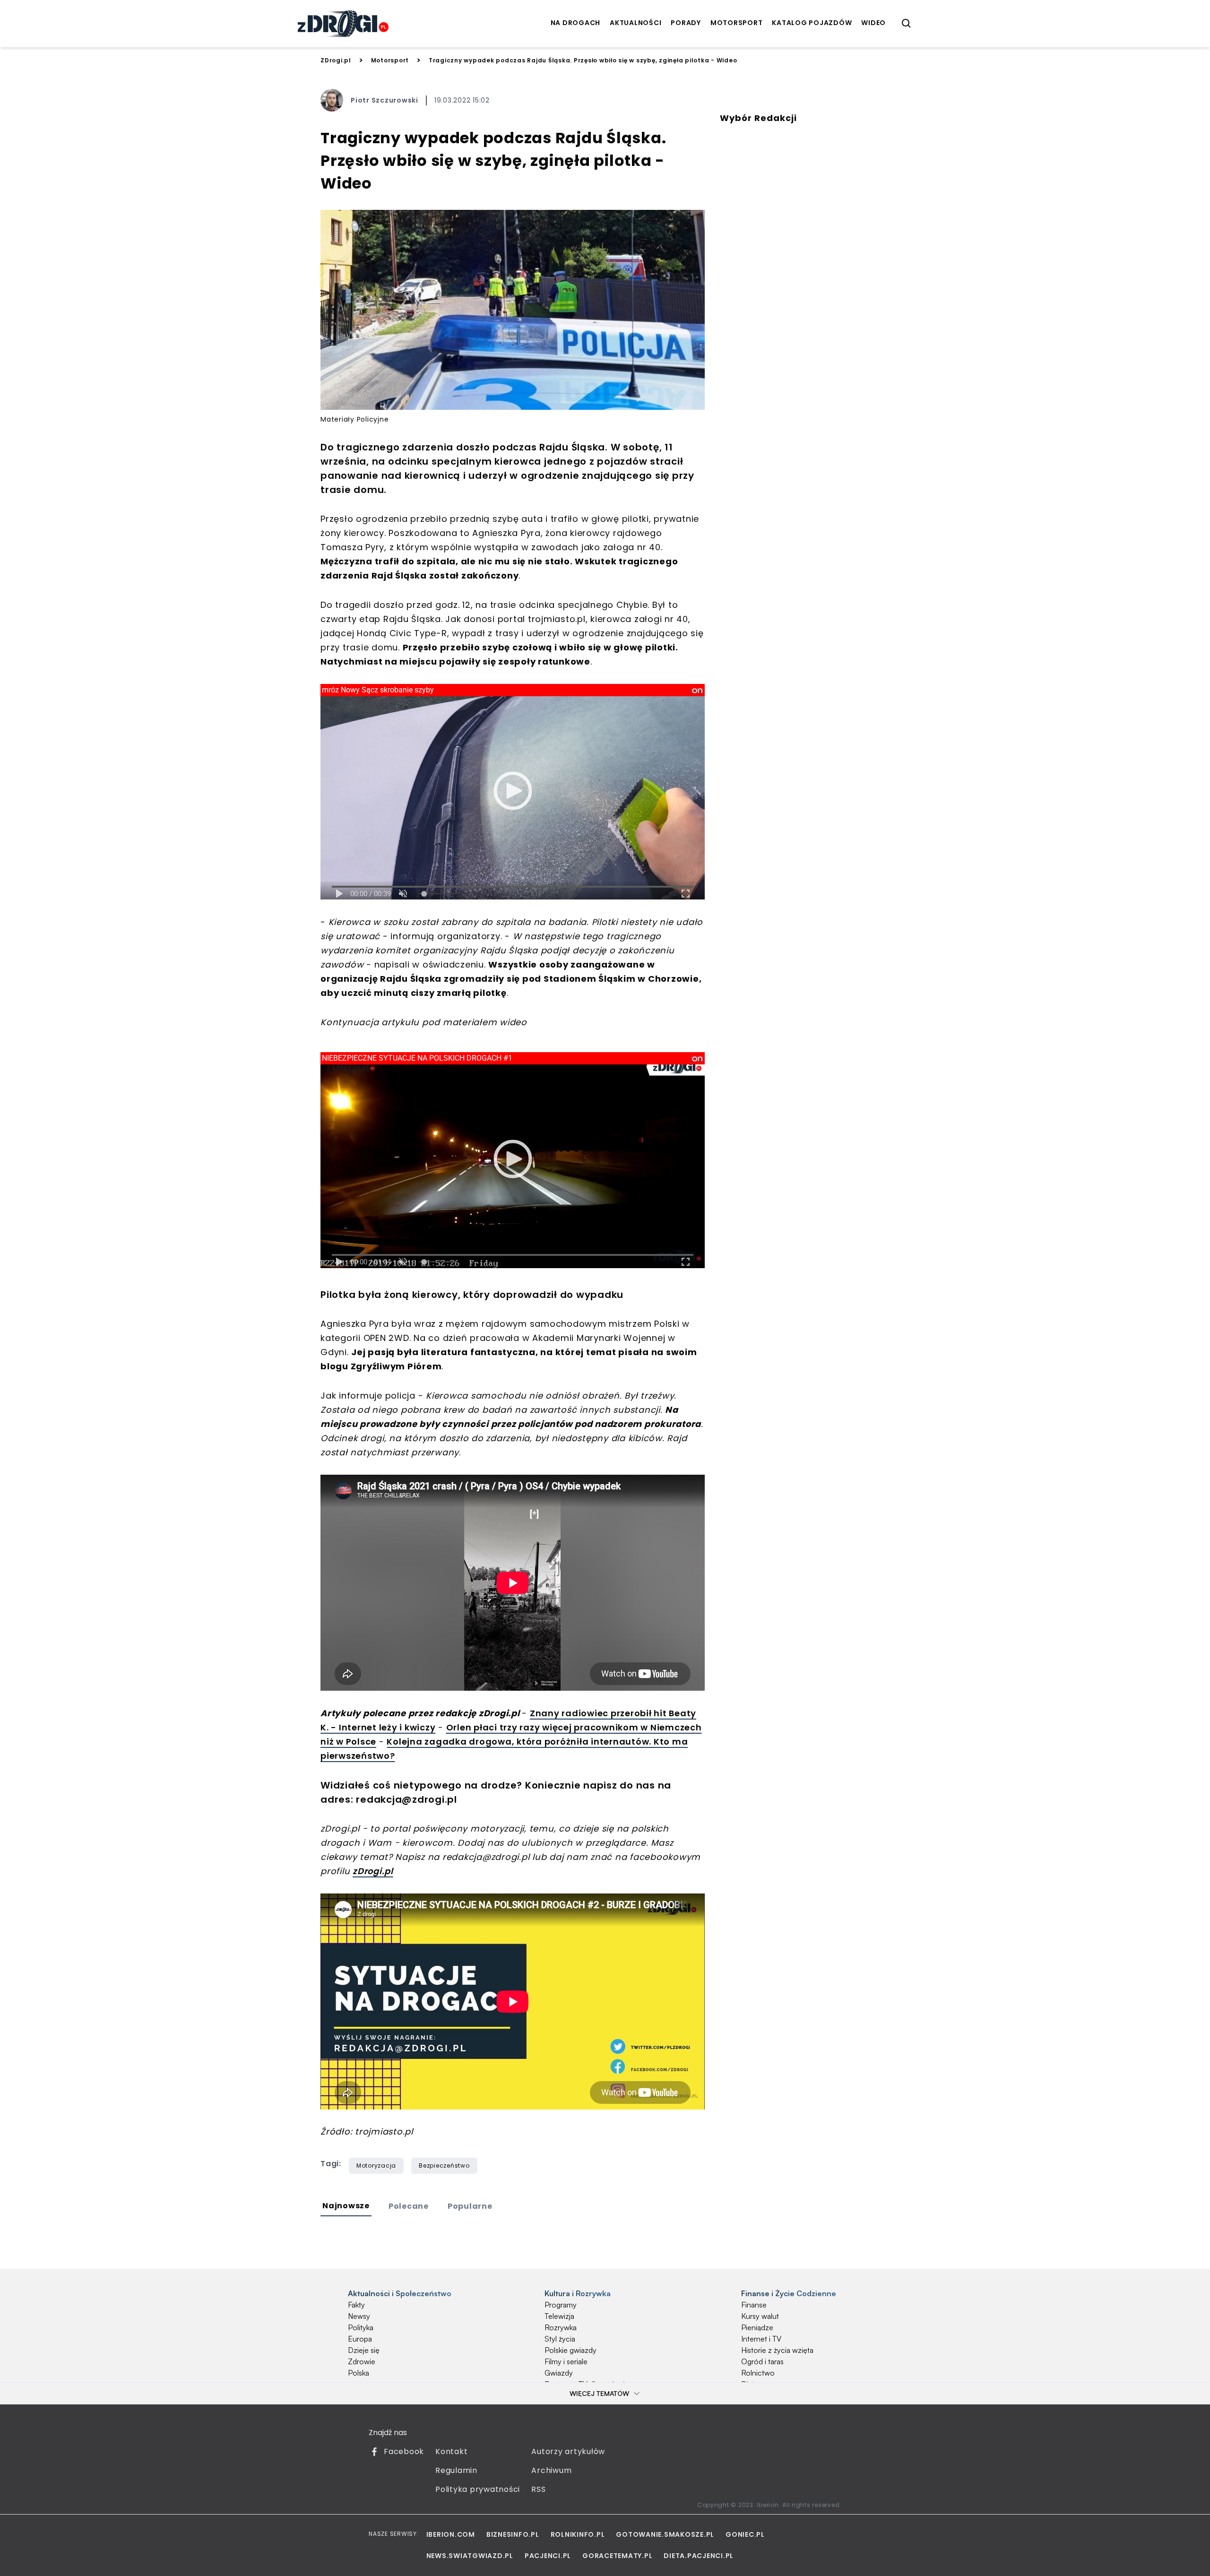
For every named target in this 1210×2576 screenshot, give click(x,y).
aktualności (635, 23)
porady (686, 23)
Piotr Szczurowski (385, 100)
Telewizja (559, 2316)
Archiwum (551, 2470)
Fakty (356, 2305)
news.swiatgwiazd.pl (470, 2556)
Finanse (754, 2305)
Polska (359, 2373)
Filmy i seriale (566, 2361)
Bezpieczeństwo (444, 2165)
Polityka (361, 2327)
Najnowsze (346, 2206)
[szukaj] (907, 24)
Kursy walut (760, 2316)
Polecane (409, 2206)
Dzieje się (364, 2350)
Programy (561, 2305)
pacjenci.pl (548, 2556)
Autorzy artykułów (568, 2451)
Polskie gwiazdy (570, 2350)
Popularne (470, 2206)
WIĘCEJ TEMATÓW (599, 2393)
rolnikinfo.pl (578, 2534)
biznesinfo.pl (513, 2534)
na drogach (576, 23)
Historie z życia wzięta (777, 2350)
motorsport (737, 23)
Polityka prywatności (478, 2489)
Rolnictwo (758, 2373)
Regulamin (456, 2470)
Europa (360, 2339)
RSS (538, 2489)
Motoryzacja (376, 2165)
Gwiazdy (559, 2373)
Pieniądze (757, 2327)
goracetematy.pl (617, 2556)
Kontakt (451, 2451)
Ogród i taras (762, 2361)
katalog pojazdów (812, 23)
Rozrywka (561, 2327)
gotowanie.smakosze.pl (665, 2534)
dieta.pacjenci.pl (699, 2556)
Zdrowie (362, 2361)
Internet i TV (761, 2339)
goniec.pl (745, 2534)
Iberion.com (451, 2534)
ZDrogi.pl (336, 60)
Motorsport (390, 60)
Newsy (359, 2316)
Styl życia (560, 2339)
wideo (873, 23)
